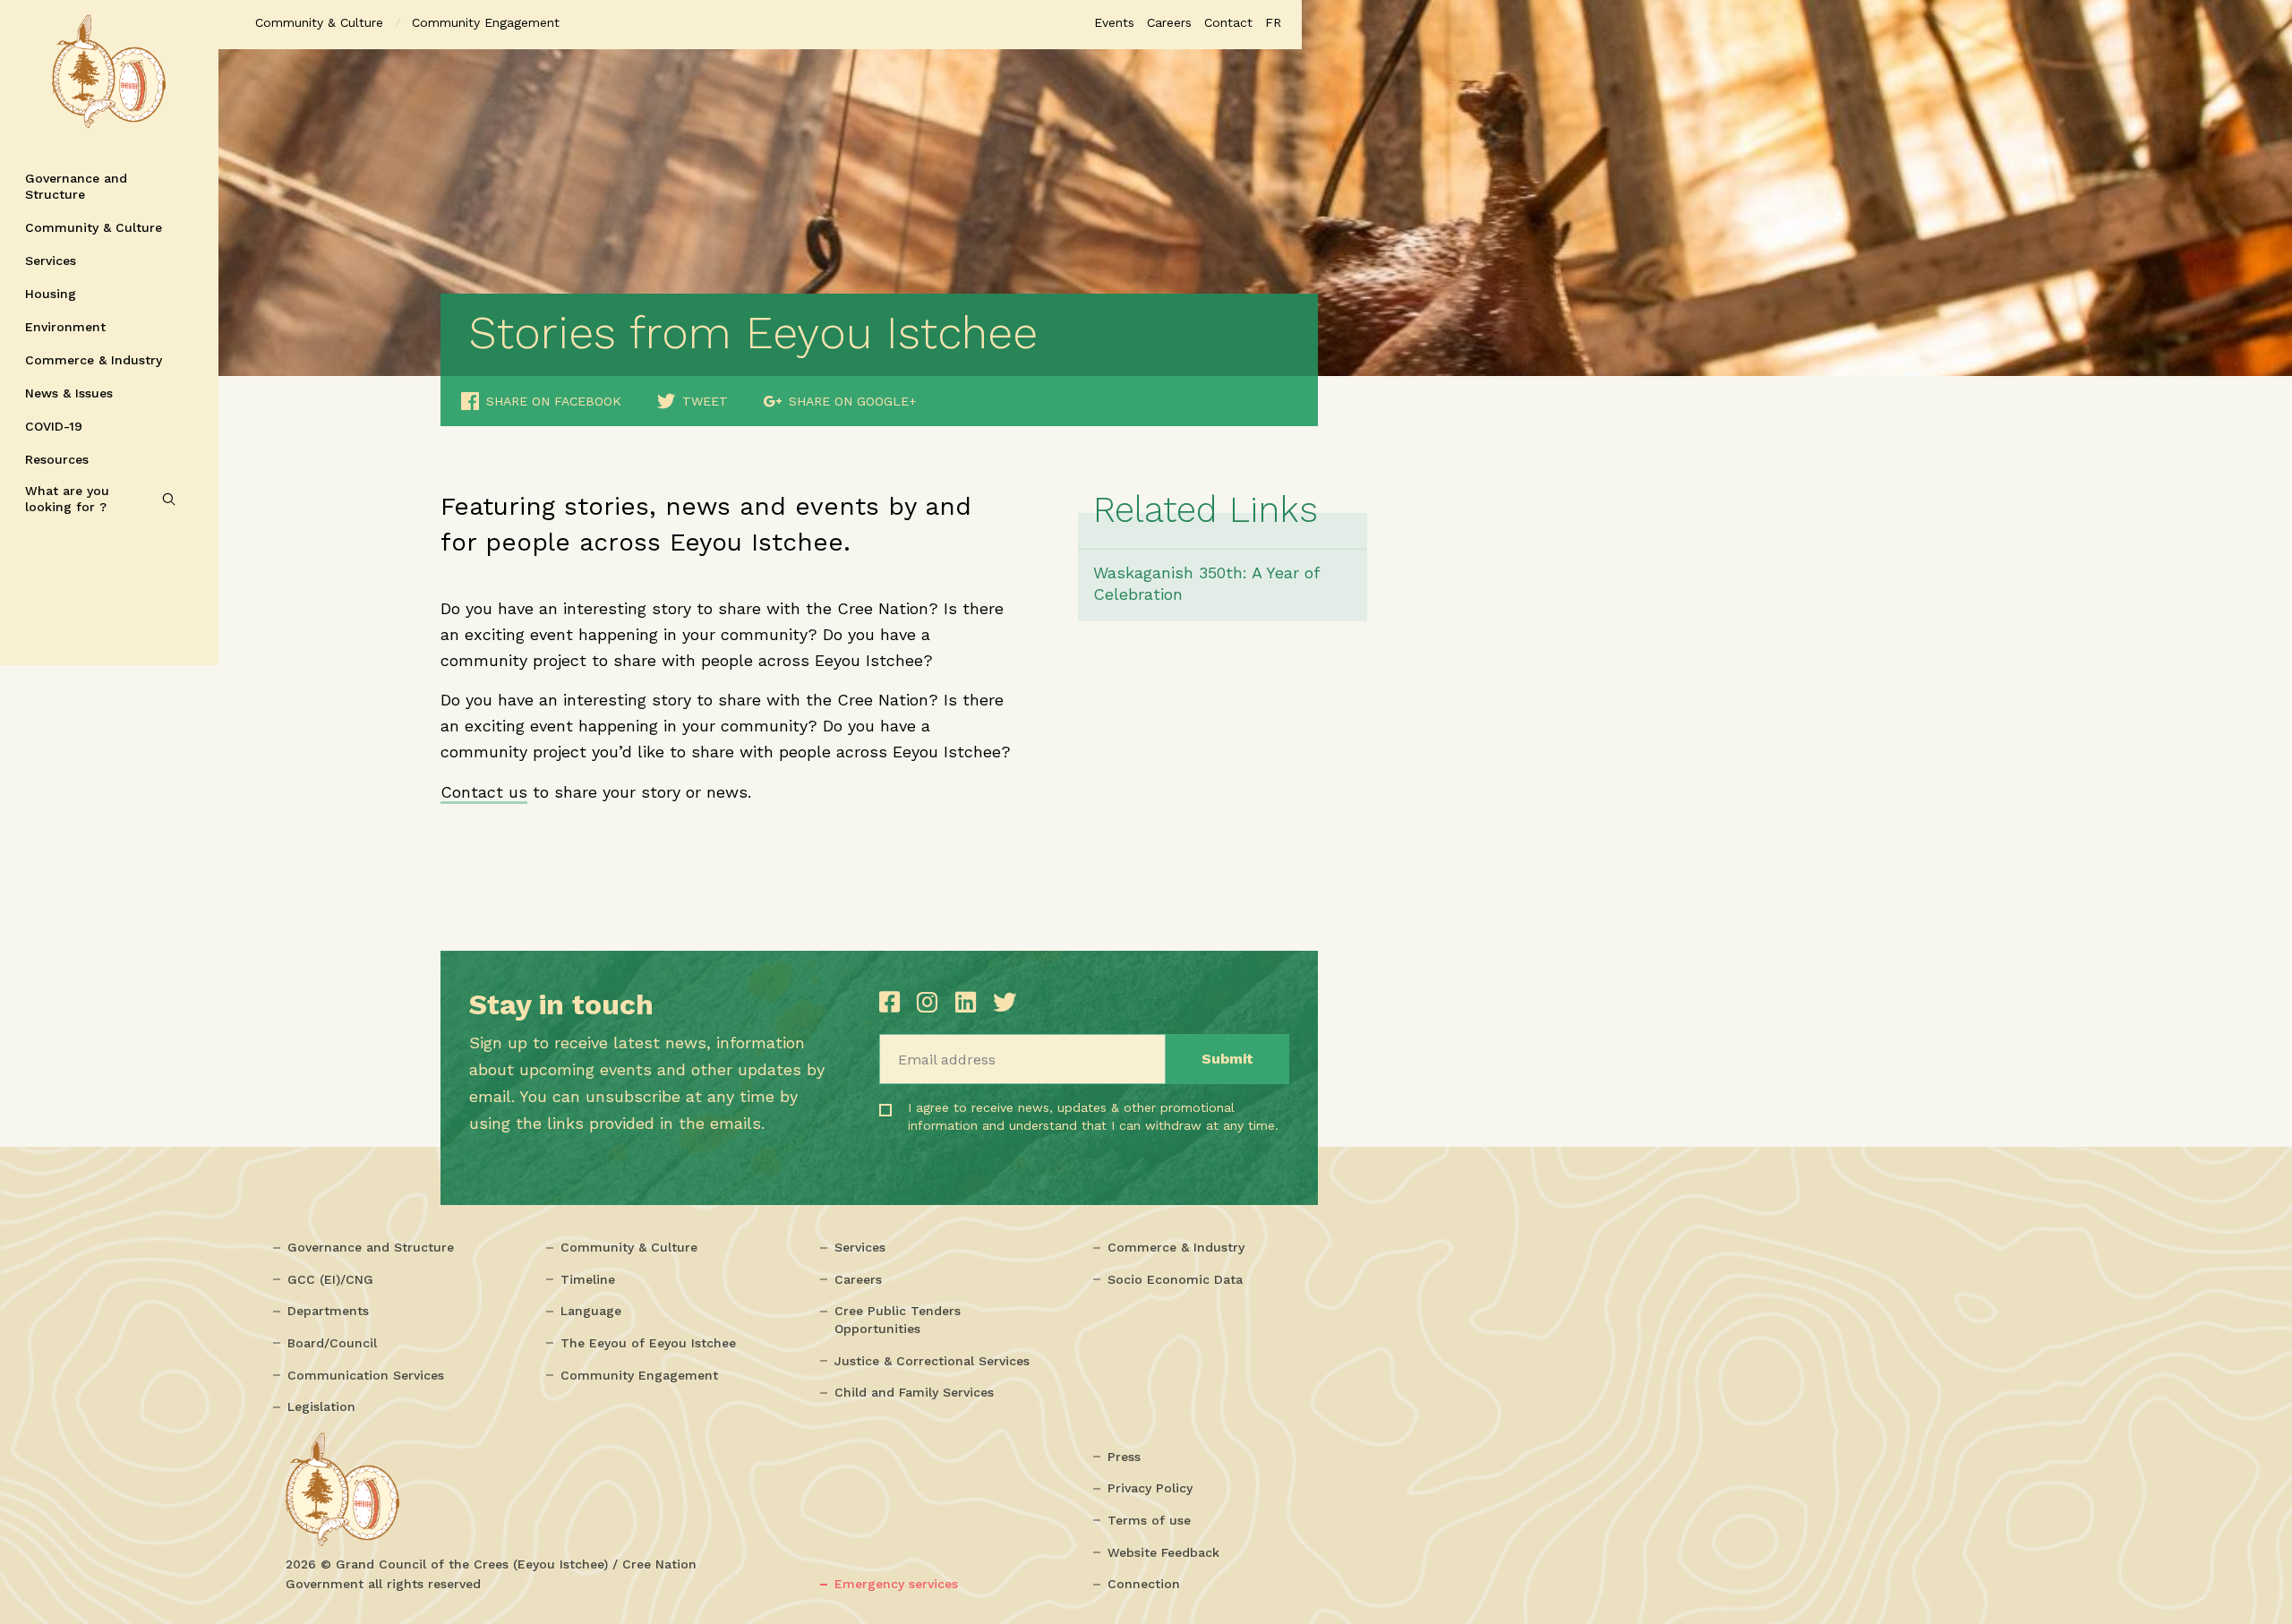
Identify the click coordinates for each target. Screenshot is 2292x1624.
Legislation (321, 1406)
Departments (328, 1311)
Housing (51, 294)
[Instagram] (931, 1002)
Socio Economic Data (1175, 1279)
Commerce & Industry (94, 360)
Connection (1144, 1584)
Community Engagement (639, 1375)
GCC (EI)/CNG (330, 1279)
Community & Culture (94, 227)
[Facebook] (894, 1002)
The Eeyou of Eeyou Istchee (648, 1343)
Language (591, 1311)
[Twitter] (1005, 1002)
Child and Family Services (914, 1392)
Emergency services (896, 1584)
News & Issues (69, 393)
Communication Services (366, 1375)
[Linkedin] (970, 1002)
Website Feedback (1163, 1552)
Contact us (484, 792)
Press (1124, 1457)
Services (51, 261)
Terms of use (1149, 1520)
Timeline (588, 1279)
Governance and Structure (76, 186)
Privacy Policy (1150, 1488)
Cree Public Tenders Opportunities (898, 1320)
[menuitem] (1273, 22)
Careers (858, 1279)
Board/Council (332, 1343)
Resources (57, 459)
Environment (65, 327)
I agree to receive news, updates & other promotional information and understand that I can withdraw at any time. (1018, 1132)
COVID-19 (54, 426)
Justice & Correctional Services (932, 1361)
